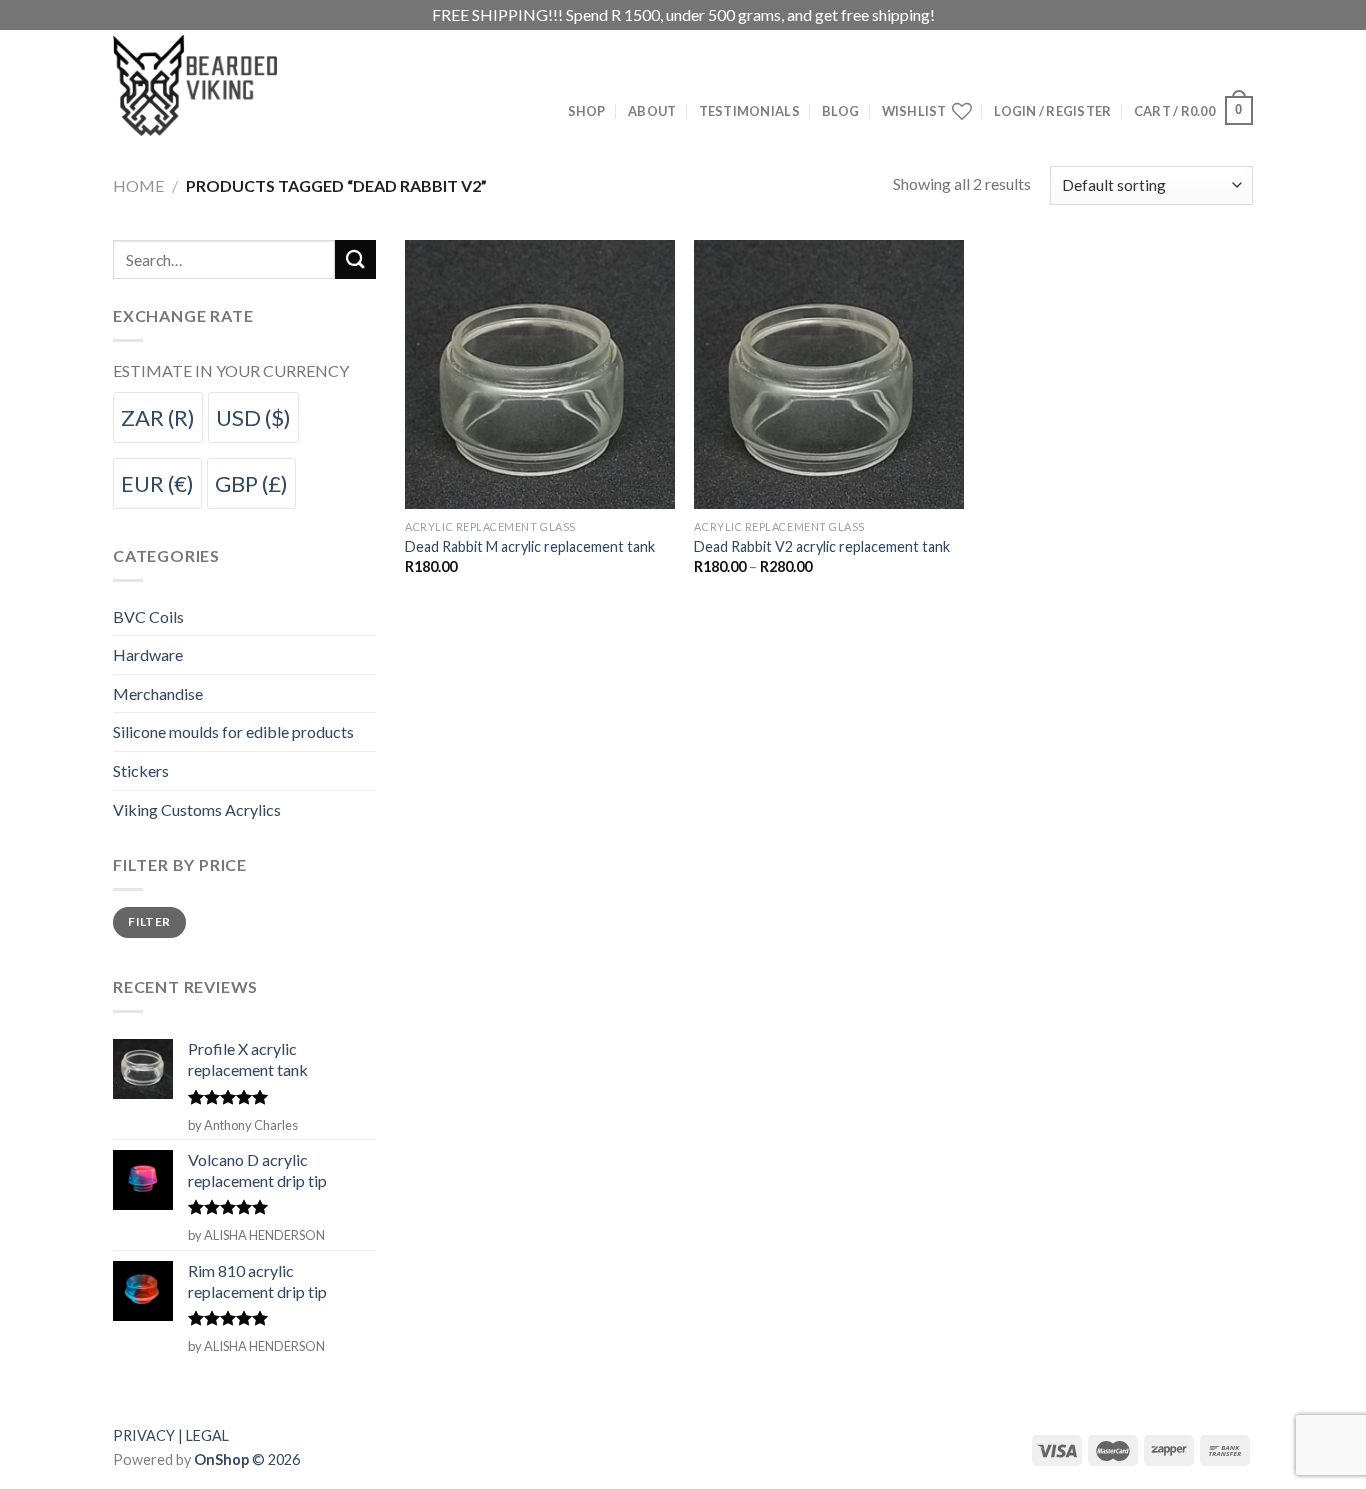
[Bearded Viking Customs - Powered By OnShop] (238, 85)
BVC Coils (148, 616)
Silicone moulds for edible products (233, 731)
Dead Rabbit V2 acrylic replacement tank (822, 546)
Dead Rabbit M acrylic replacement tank (530, 546)
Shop (587, 111)
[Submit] (355, 259)
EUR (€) (157, 483)
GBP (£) (251, 483)
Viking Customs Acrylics (197, 809)
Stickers (141, 770)
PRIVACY (144, 1435)
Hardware (148, 654)
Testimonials (749, 111)
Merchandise (158, 693)
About (652, 111)
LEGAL (207, 1435)
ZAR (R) (158, 417)
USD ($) (253, 417)
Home (138, 185)
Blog (840, 111)
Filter (149, 921)
